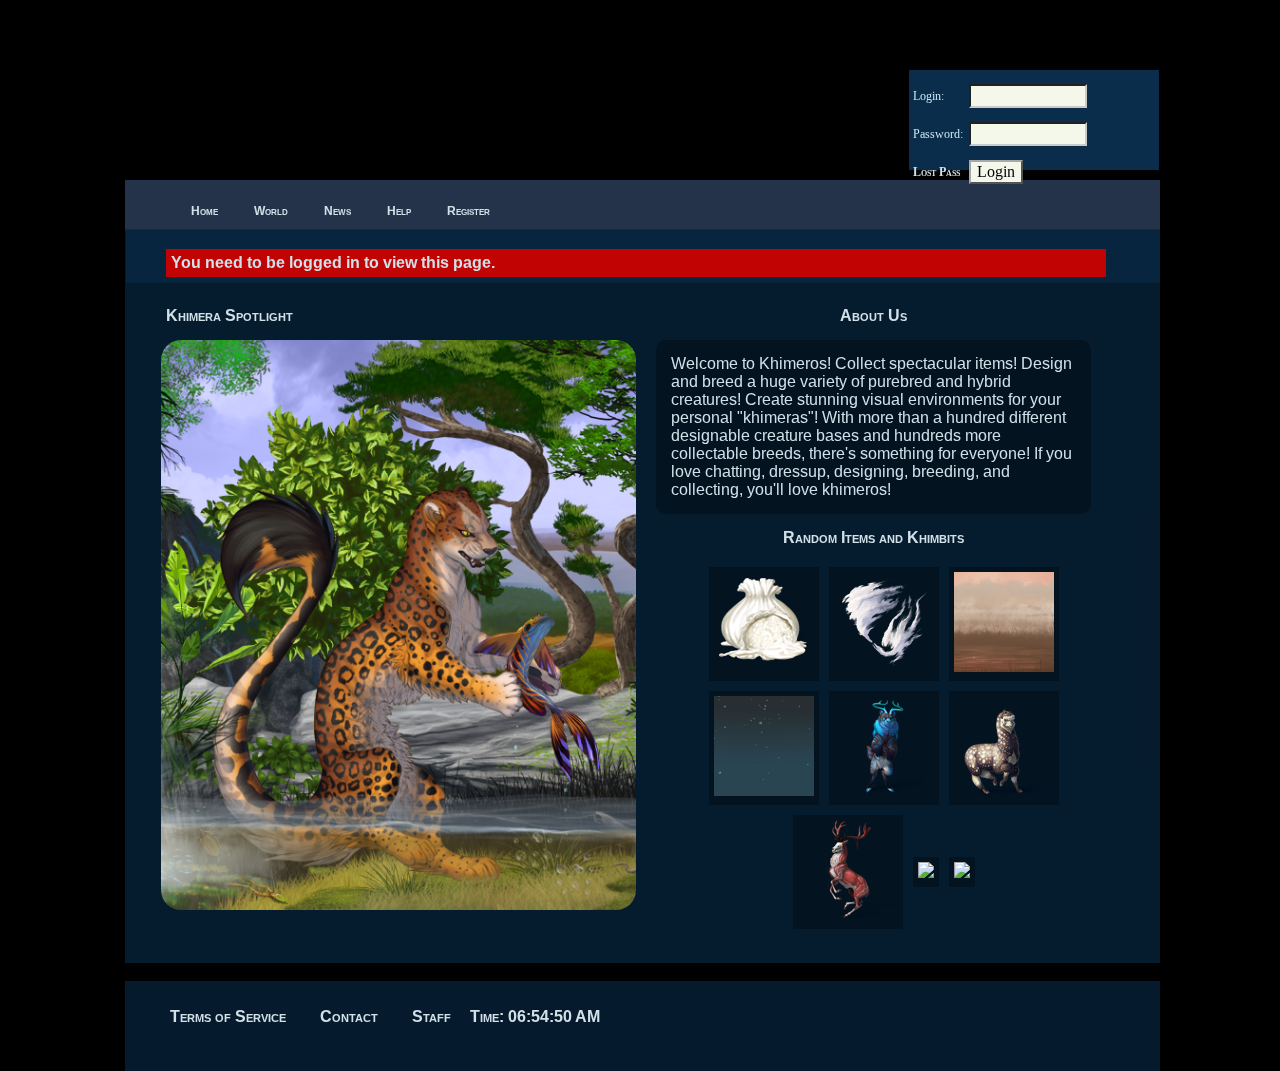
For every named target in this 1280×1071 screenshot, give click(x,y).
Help (399, 211)
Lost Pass (936, 172)
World (271, 211)
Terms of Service (228, 1016)
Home (204, 211)
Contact (349, 1016)
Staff (431, 1016)
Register (468, 211)
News (337, 211)
